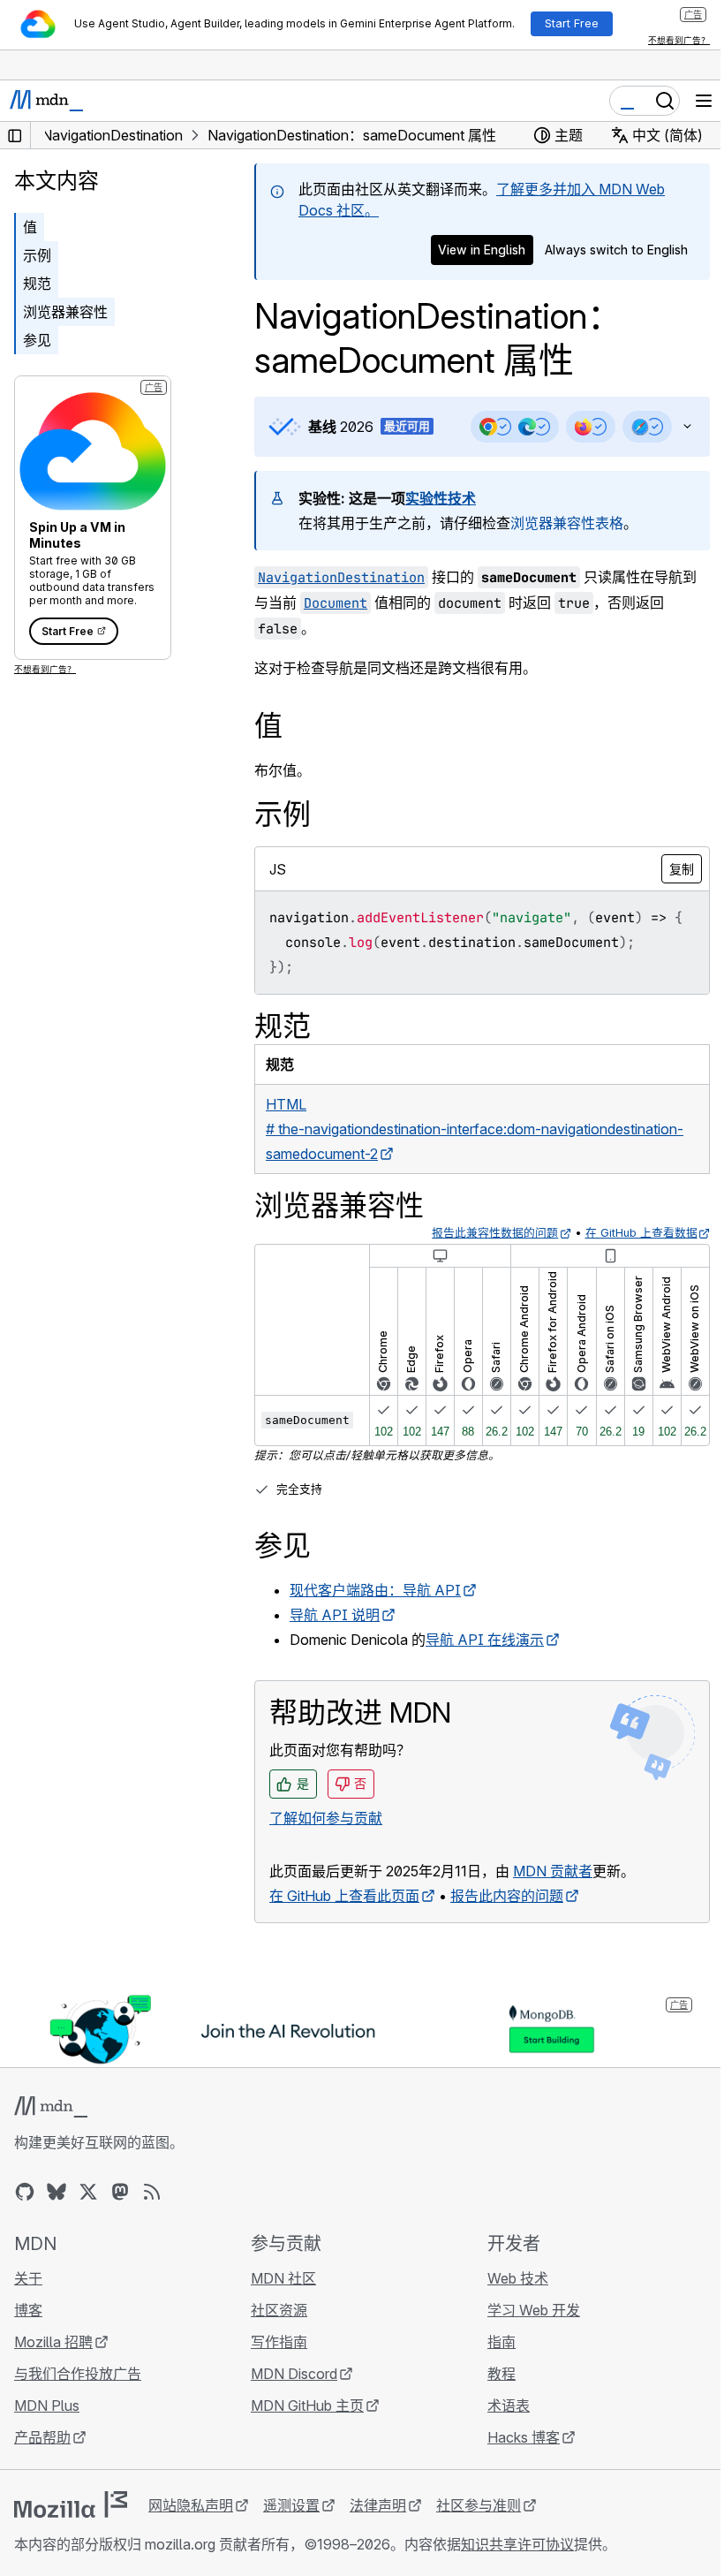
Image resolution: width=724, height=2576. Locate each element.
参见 (37, 340)
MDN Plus (47, 2428)
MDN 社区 (279, 2301)
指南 (493, 2365)
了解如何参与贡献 (326, 1843)
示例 (37, 255)
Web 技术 (509, 2301)
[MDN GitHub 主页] (25, 2215)
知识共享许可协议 (517, 2567)
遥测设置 (291, 2528)
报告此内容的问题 (507, 1921)
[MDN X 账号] (88, 2215)
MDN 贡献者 (553, 1896)
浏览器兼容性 (65, 312)
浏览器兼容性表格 (567, 523)
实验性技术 (441, 498)
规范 (37, 284)
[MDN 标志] (51, 2130)
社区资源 (275, 2333)
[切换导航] (704, 101)
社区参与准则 (479, 2528)
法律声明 (378, 2528)
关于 (28, 2301)
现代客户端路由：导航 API (375, 1615)
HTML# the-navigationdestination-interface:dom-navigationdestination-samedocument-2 (475, 1154)
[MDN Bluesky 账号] (57, 2215)
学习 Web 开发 (525, 2333)
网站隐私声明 (191, 2528)
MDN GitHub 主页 (303, 2428)
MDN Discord (290, 2397)
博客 (28, 2333)
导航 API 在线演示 (485, 1664)
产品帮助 (42, 2460)
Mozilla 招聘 (53, 2365)
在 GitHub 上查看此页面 (344, 1921)
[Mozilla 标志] (71, 2527)
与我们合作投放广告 (78, 2397)
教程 (493, 2397)
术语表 (500, 2428)
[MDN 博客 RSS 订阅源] (152, 2215)
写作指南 (275, 2365)
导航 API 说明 (335, 1640)
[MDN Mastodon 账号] (120, 2215)
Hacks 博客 (515, 2460)
